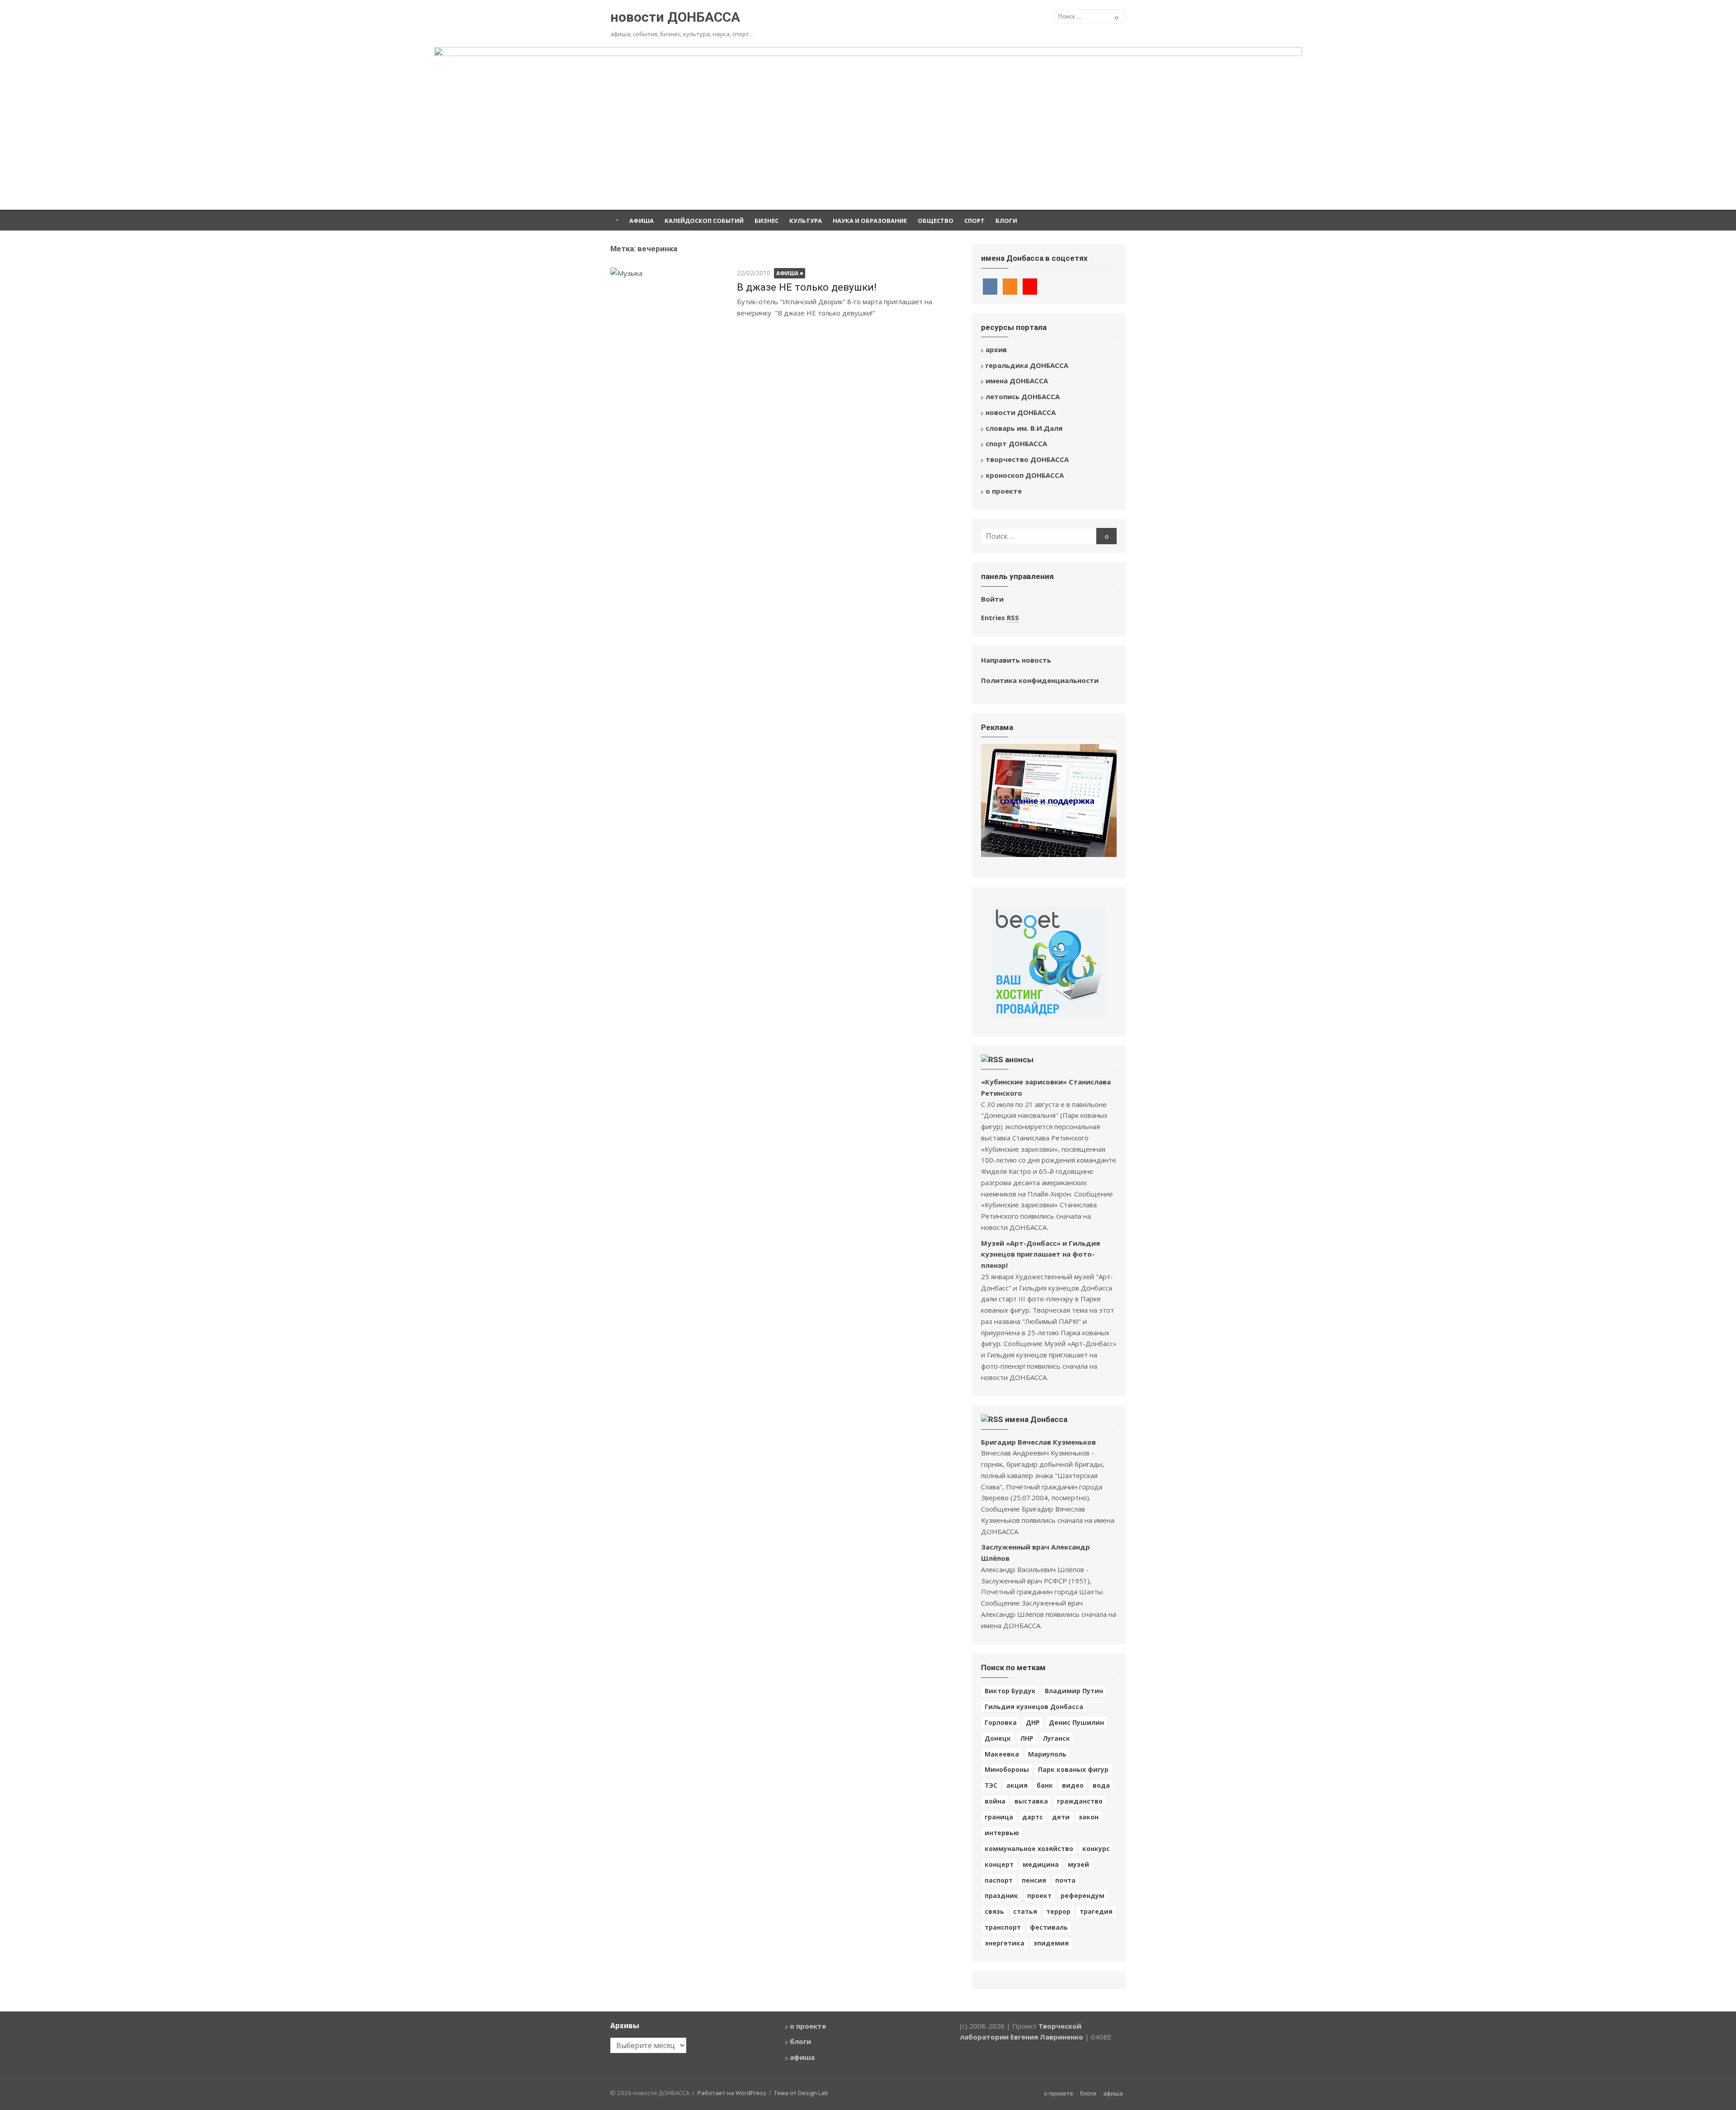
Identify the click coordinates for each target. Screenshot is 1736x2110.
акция (1017, 1785)
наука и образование (870, 221)
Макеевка (1002, 1754)
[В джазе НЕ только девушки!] (669, 311)
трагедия (1096, 1911)
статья (1025, 1911)
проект (1039, 1896)
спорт (974, 221)
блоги (1006, 221)
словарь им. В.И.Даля (1024, 428)
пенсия (1034, 1880)
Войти (992, 599)
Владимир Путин (1074, 1691)
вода (1101, 1785)
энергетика (1005, 1943)
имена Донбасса (1036, 1419)
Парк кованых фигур (1073, 1769)
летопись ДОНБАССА (1023, 396)
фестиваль (1049, 1927)
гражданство (1080, 1801)
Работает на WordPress (732, 2093)
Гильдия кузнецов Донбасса (1034, 1707)
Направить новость (1016, 660)
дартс (1033, 1817)
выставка (1031, 1801)
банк (1045, 1785)
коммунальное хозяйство (1029, 1849)
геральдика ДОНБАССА (1027, 365)
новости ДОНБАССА (675, 17)
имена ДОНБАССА (1017, 381)
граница (999, 1817)
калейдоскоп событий (704, 221)
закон (1089, 1817)
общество (936, 221)
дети (1061, 1817)
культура (806, 221)
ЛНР (1027, 1738)
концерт (999, 1864)
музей (1078, 1864)
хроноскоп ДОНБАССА (1025, 475)
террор (1058, 1911)
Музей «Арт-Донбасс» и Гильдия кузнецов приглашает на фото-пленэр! (1040, 1254)
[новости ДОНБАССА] (868, 128)
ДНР (1033, 1722)
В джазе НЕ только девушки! (807, 287)
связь (994, 1911)
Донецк (998, 1738)
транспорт (1003, 1927)
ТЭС (991, 1785)
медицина (1041, 1864)
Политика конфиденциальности (1040, 680)
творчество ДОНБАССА (1027, 459)
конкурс (1096, 1849)
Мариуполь (1047, 1754)
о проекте (1004, 491)
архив (996, 349)
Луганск (1056, 1738)
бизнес (767, 221)
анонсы (1019, 1060)
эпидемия (1051, 1943)
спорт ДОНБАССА (1016, 443)
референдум (1083, 1896)
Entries (1000, 617)
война (995, 1801)
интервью (1002, 1833)
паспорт (999, 1880)
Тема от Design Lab (801, 2093)
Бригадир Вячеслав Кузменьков (1038, 1442)
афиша (642, 221)
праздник (1001, 1896)
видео (1073, 1785)
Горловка (1001, 1722)
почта (1065, 1880)
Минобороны (1007, 1769)
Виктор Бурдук (1010, 1691)
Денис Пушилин (1076, 1722)
